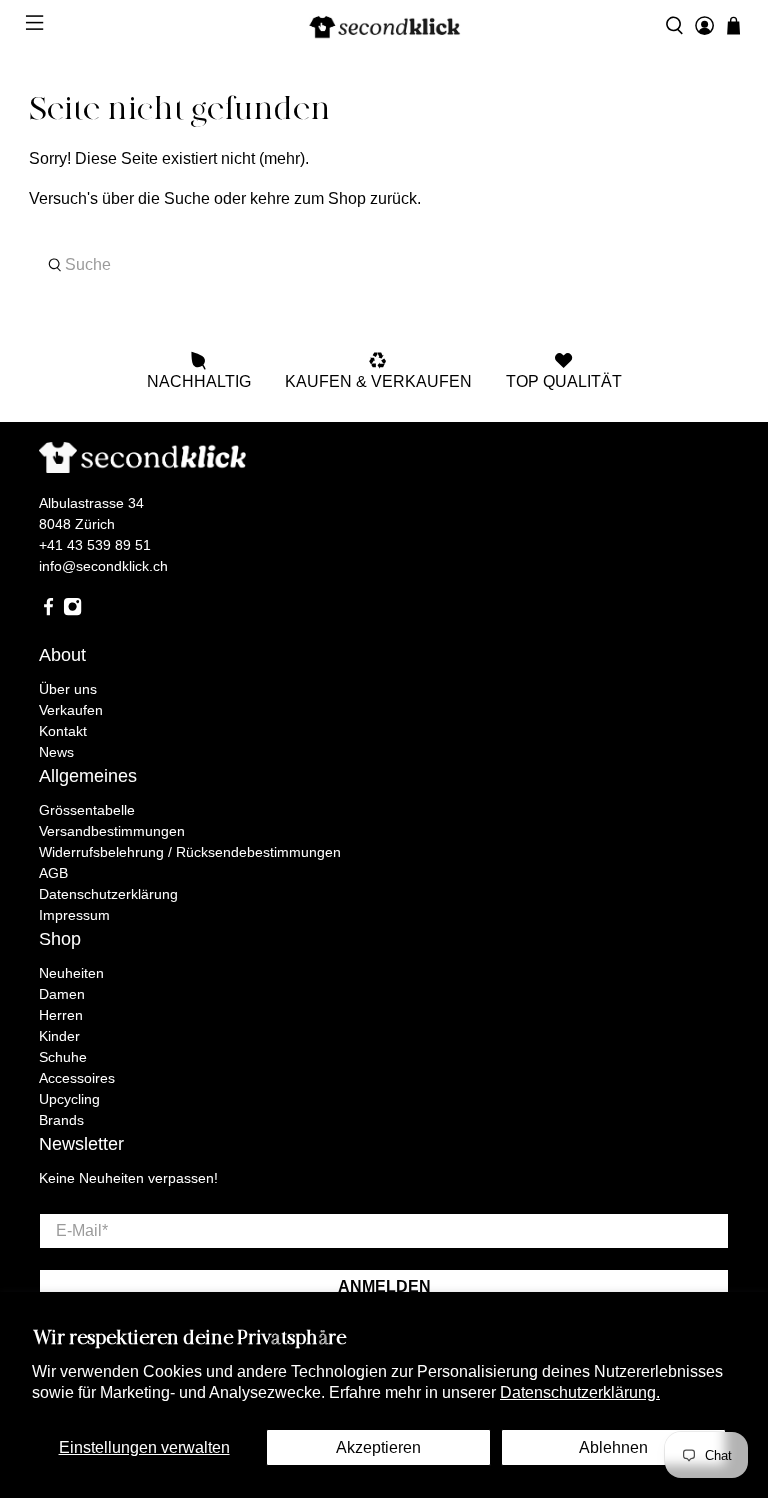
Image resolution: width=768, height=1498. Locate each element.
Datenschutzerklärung (108, 894)
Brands (61, 1120)
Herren (61, 1015)
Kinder (59, 1036)
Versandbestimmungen (112, 831)
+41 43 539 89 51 (95, 545)
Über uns (68, 689)
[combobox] (384, 265)
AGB (53, 873)
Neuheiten (71, 973)
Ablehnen (613, 1447)
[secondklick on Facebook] (48, 611)
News (56, 752)
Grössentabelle (87, 810)
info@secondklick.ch (103, 566)
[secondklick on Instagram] (72, 611)
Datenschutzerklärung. (580, 1392)
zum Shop (330, 198)
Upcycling (69, 1099)
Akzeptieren (378, 1447)
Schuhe (63, 1057)
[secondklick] (384, 26)
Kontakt (63, 731)
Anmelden (384, 1286)
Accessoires (77, 1078)
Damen (62, 994)
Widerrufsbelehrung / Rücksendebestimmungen (190, 852)
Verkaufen (71, 710)
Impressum (74, 915)
